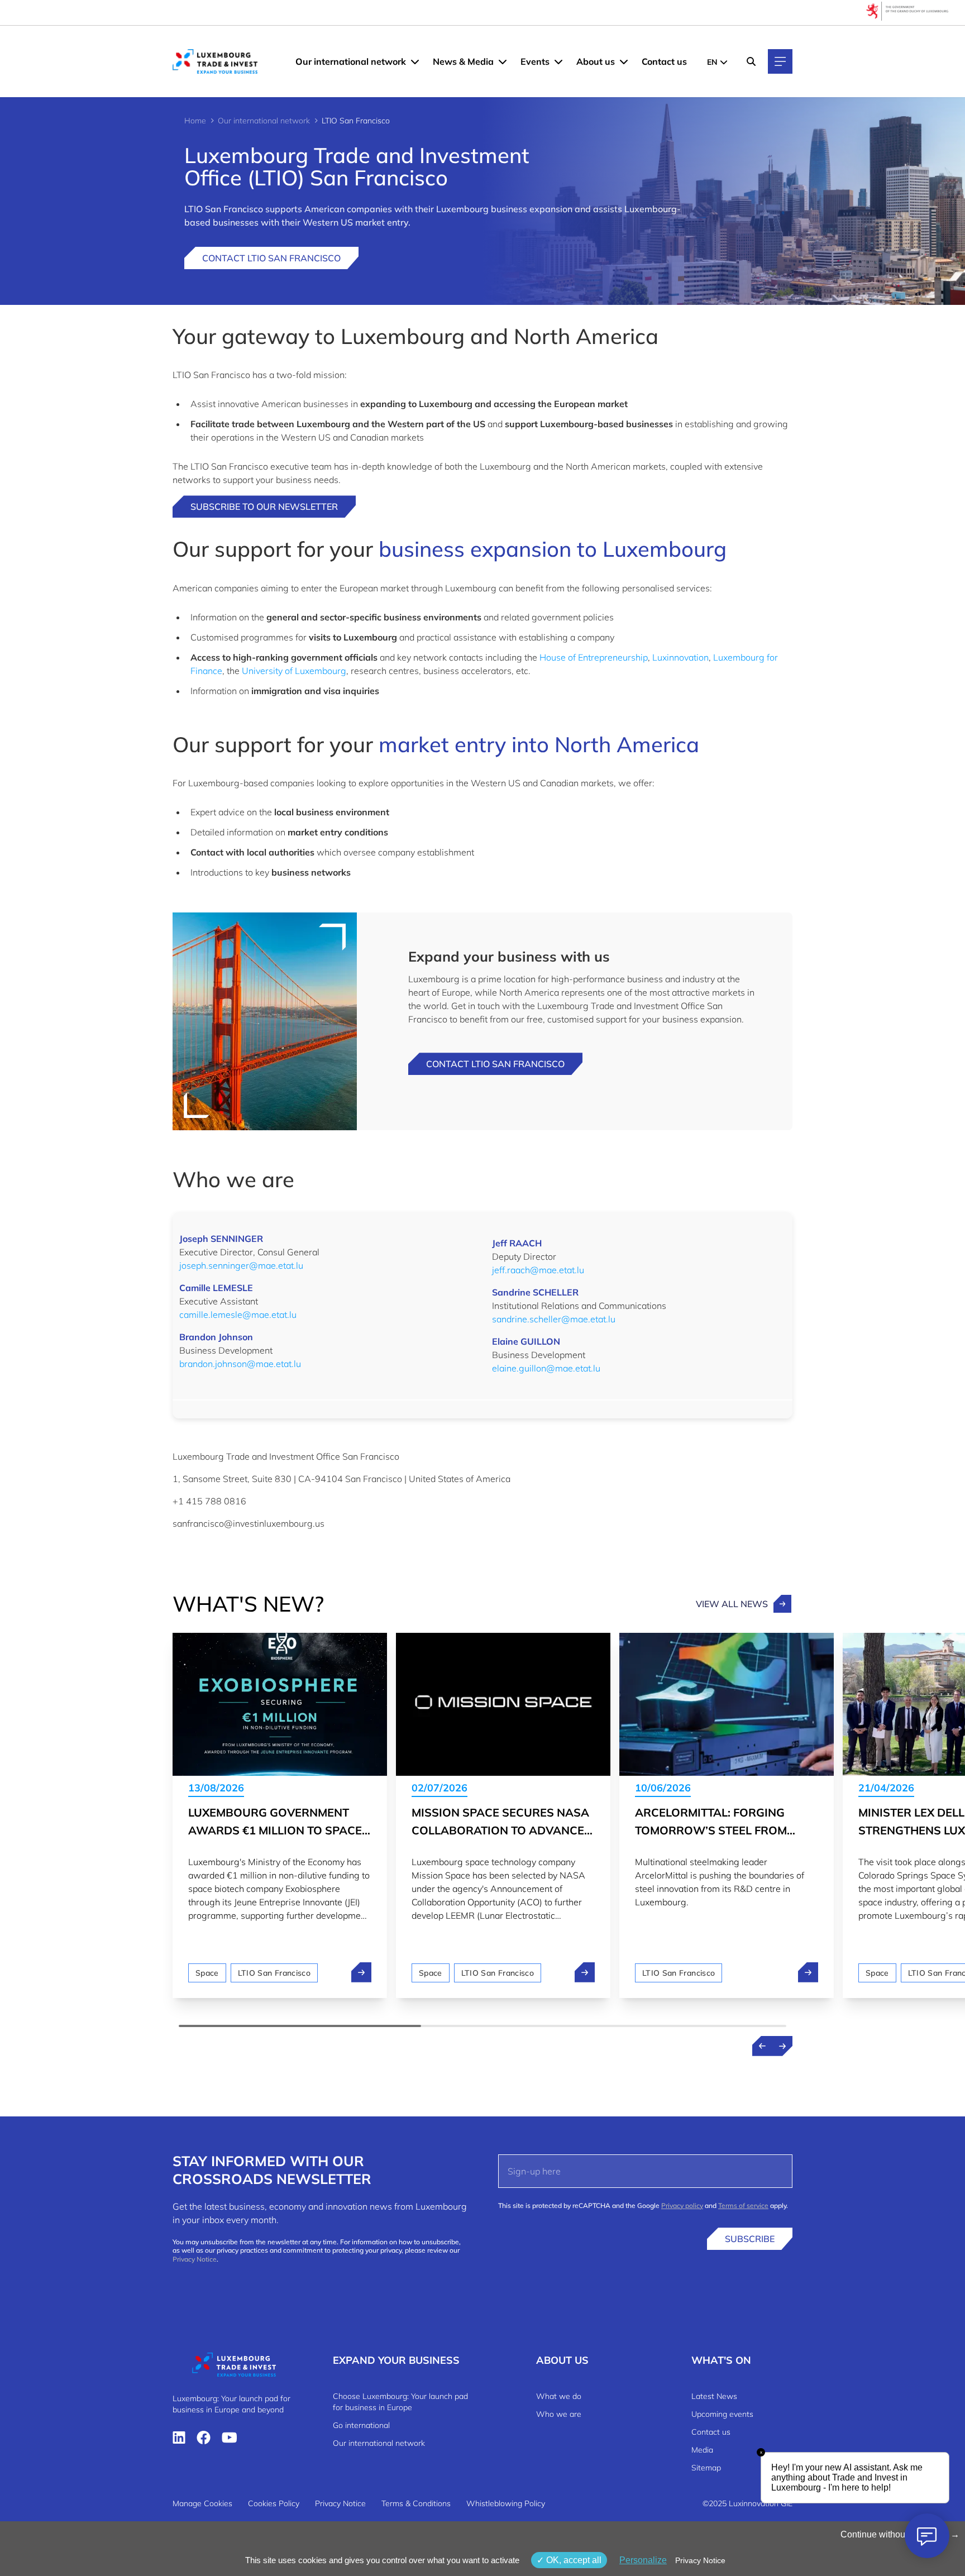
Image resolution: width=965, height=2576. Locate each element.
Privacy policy (682, 2205)
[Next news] (782, 2046)
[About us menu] (624, 61)
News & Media (463, 61)
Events (535, 61)
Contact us (664, 61)
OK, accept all (573, 2560)
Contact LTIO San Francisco (271, 258)
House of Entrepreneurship (594, 657)
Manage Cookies (202, 2503)
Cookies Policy (274, 2503)
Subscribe (750, 2239)
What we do (559, 2396)
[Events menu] (558, 61)
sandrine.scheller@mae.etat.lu (554, 1319)
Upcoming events (722, 2414)
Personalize (643, 2560)
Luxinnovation (680, 657)
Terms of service (743, 2205)
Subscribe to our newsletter (264, 506)
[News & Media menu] (503, 61)
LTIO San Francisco (274, 1973)
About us (596, 61)
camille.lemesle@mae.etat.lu (238, 1315)
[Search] (751, 61)
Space (207, 1973)
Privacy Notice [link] (700, 2560)
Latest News (714, 2396)
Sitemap (706, 2468)
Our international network (351, 61)
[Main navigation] (780, 61)
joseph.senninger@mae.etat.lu (241, 1265)
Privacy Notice (195, 2259)
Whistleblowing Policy (506, 2503)
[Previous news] (762, 2046)
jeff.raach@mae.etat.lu (538, 1270)
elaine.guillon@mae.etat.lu (546, 1368)
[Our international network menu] (415, 61)
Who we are (559, 2414)
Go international (361, 2425)
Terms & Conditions (416, 2503)
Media (702, 2450)
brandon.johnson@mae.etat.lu (240, 1364)
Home (195, 121)
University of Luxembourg (294, 671)
